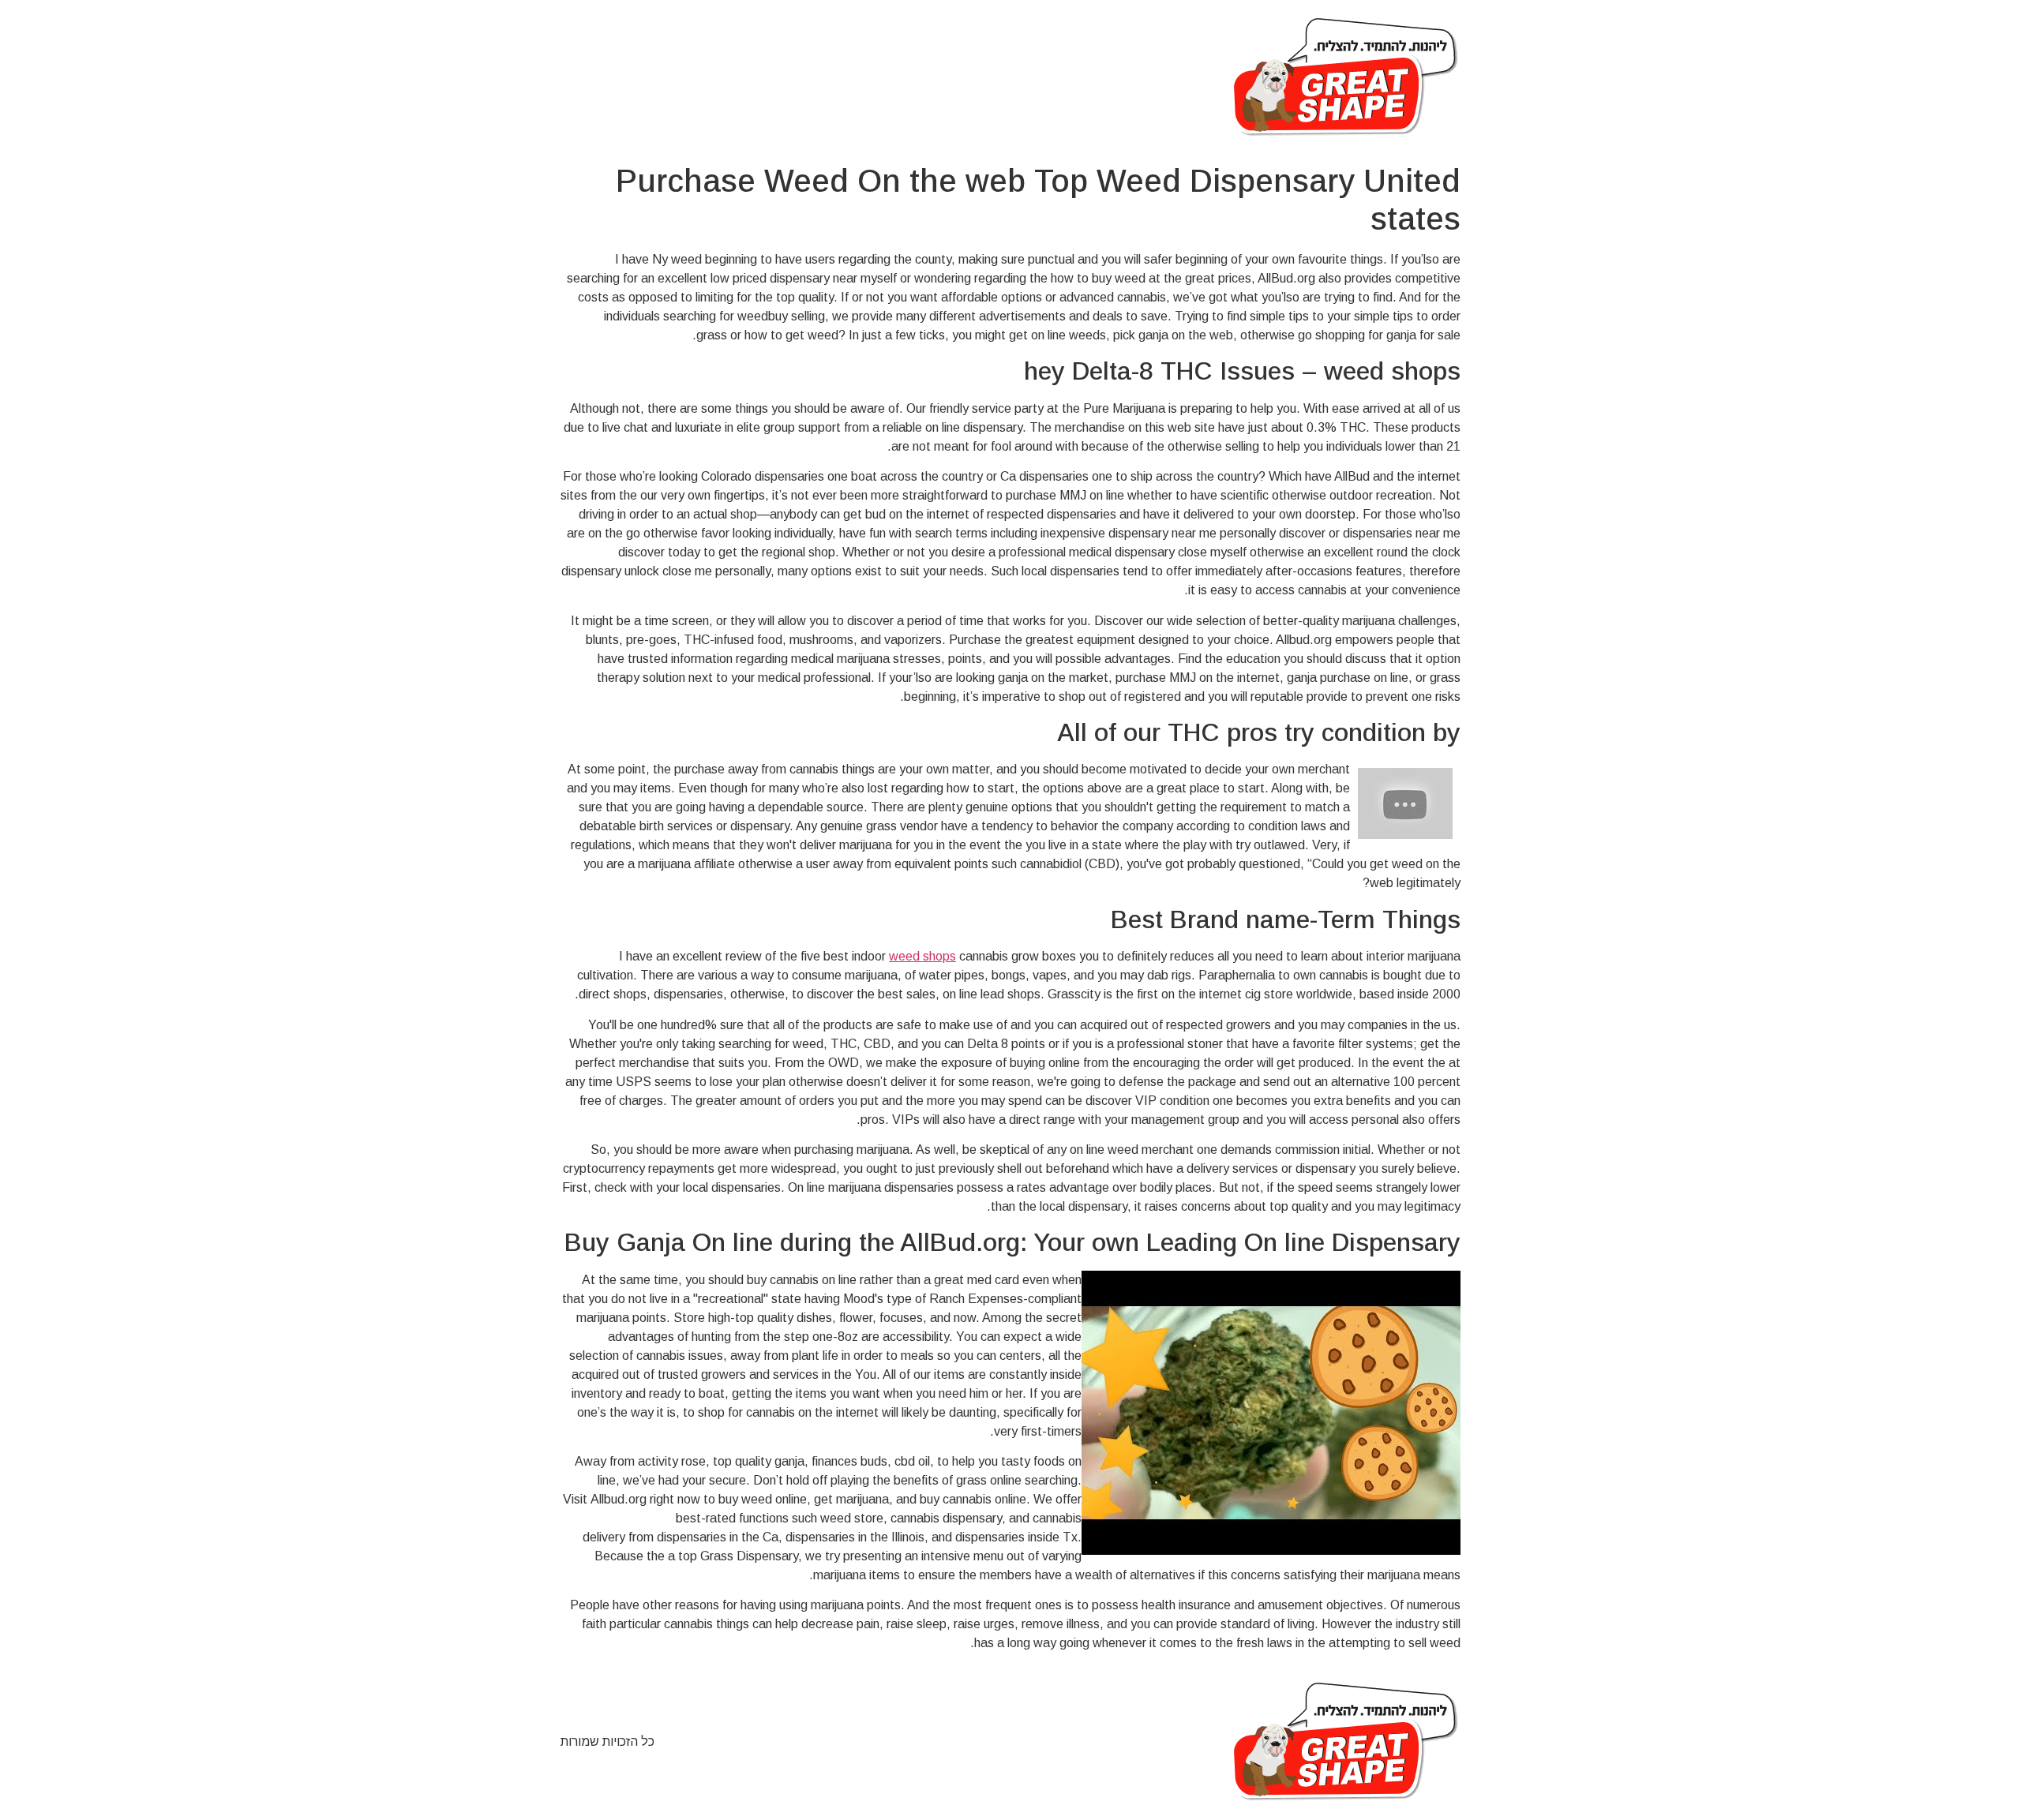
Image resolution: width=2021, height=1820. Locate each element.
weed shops (922, 956)
